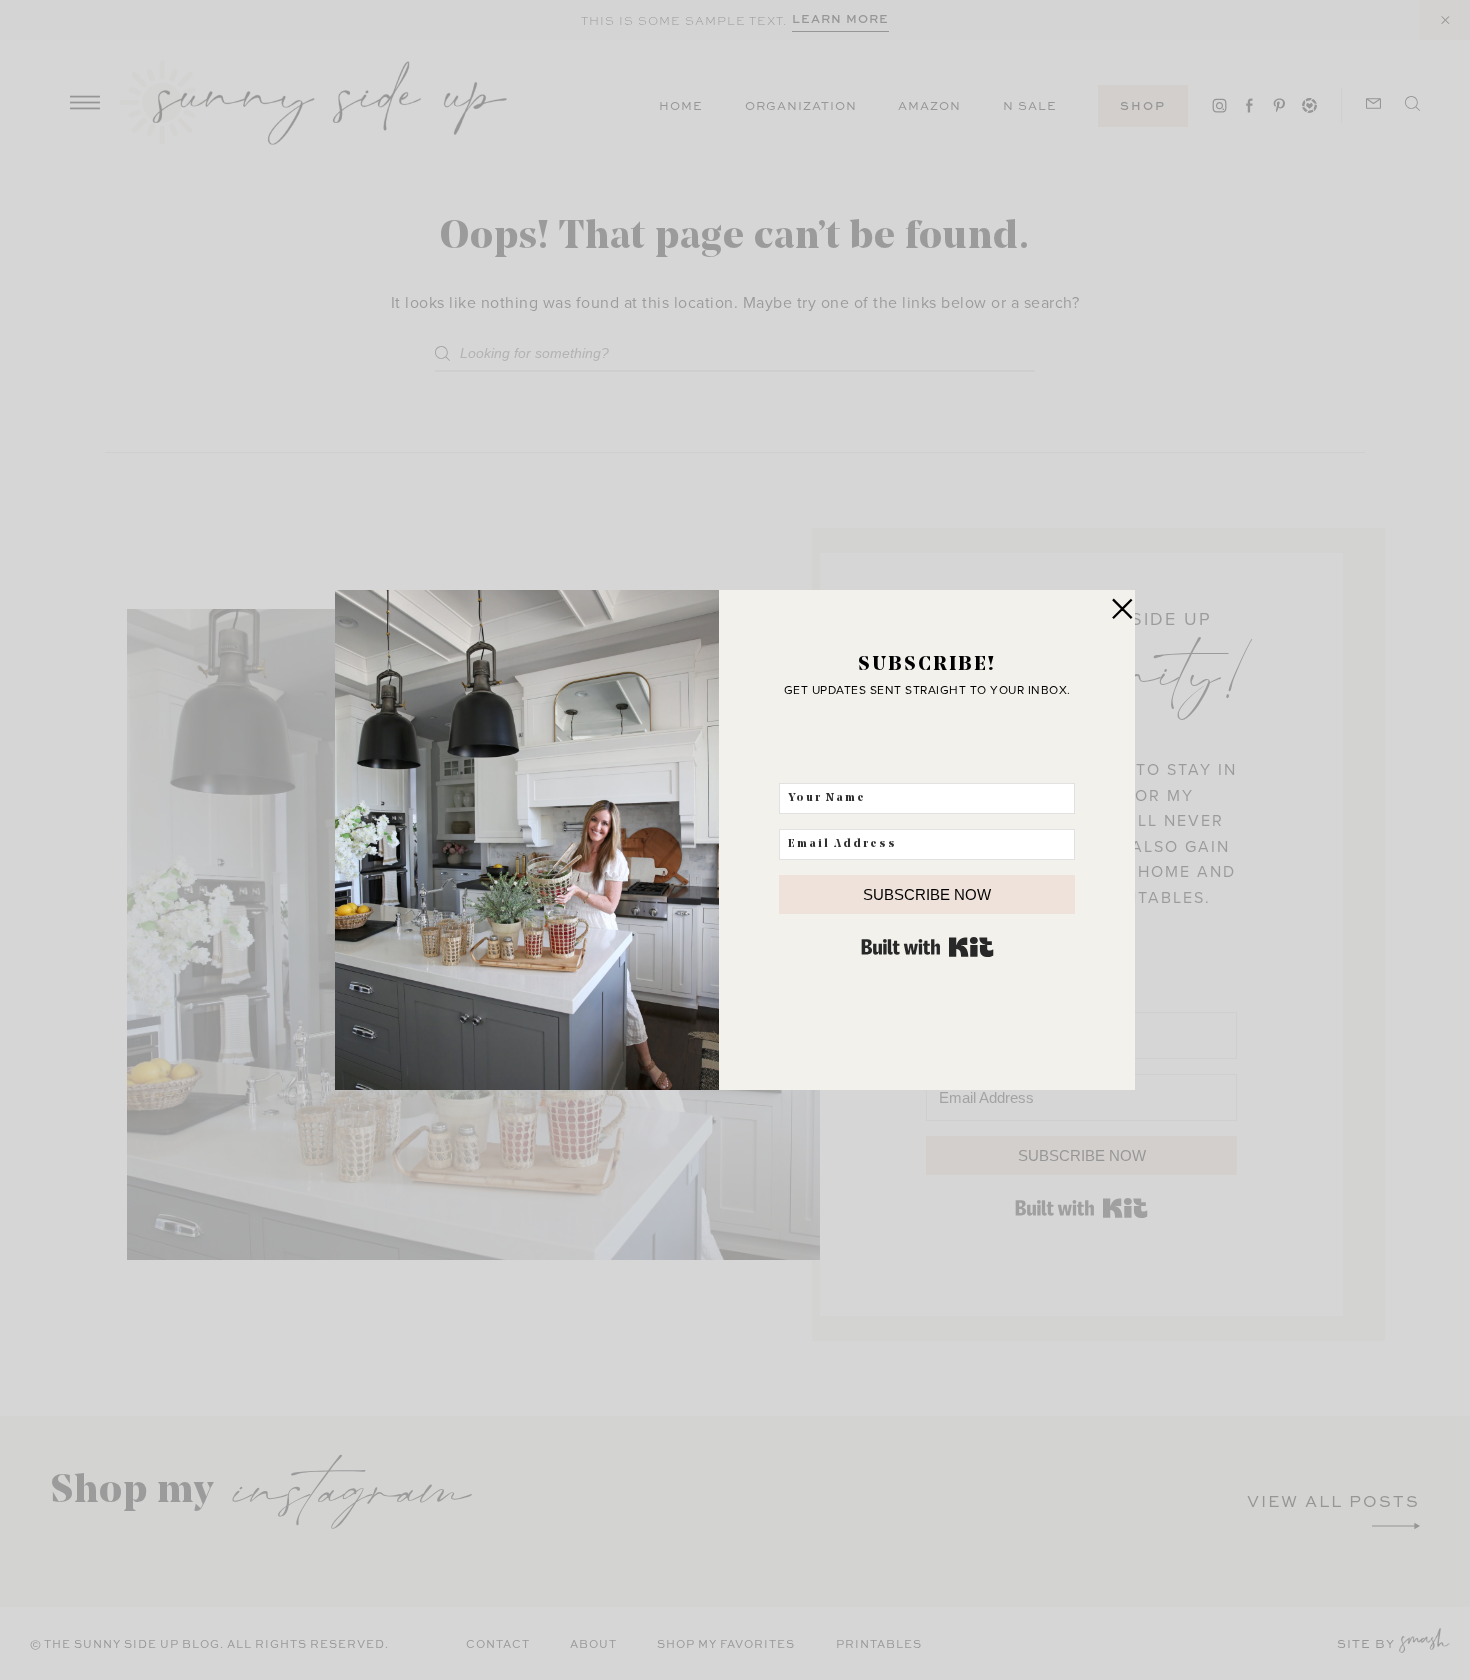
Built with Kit (927, 947)
